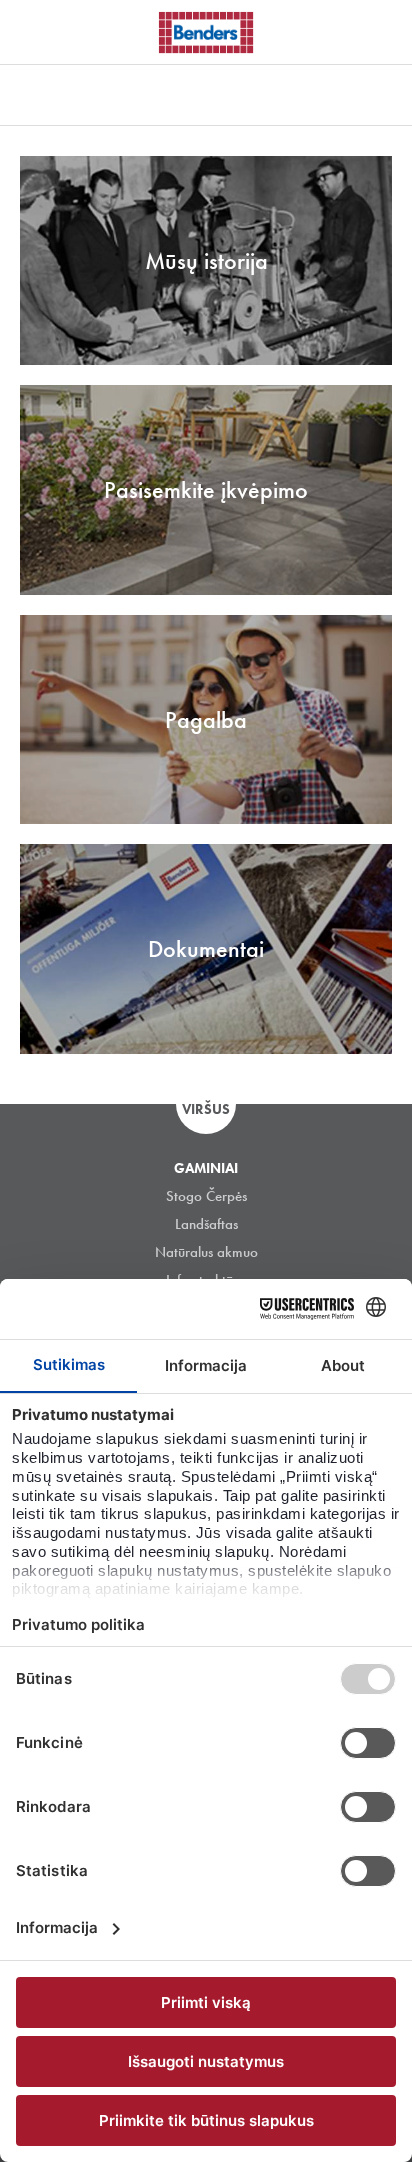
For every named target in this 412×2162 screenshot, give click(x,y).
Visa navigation (40, 33)
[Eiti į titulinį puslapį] (206, 32)
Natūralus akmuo (206, 1252)
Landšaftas (206, 1224)
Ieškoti (382, 29)
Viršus (206, 1109)
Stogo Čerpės (206, 1196)
